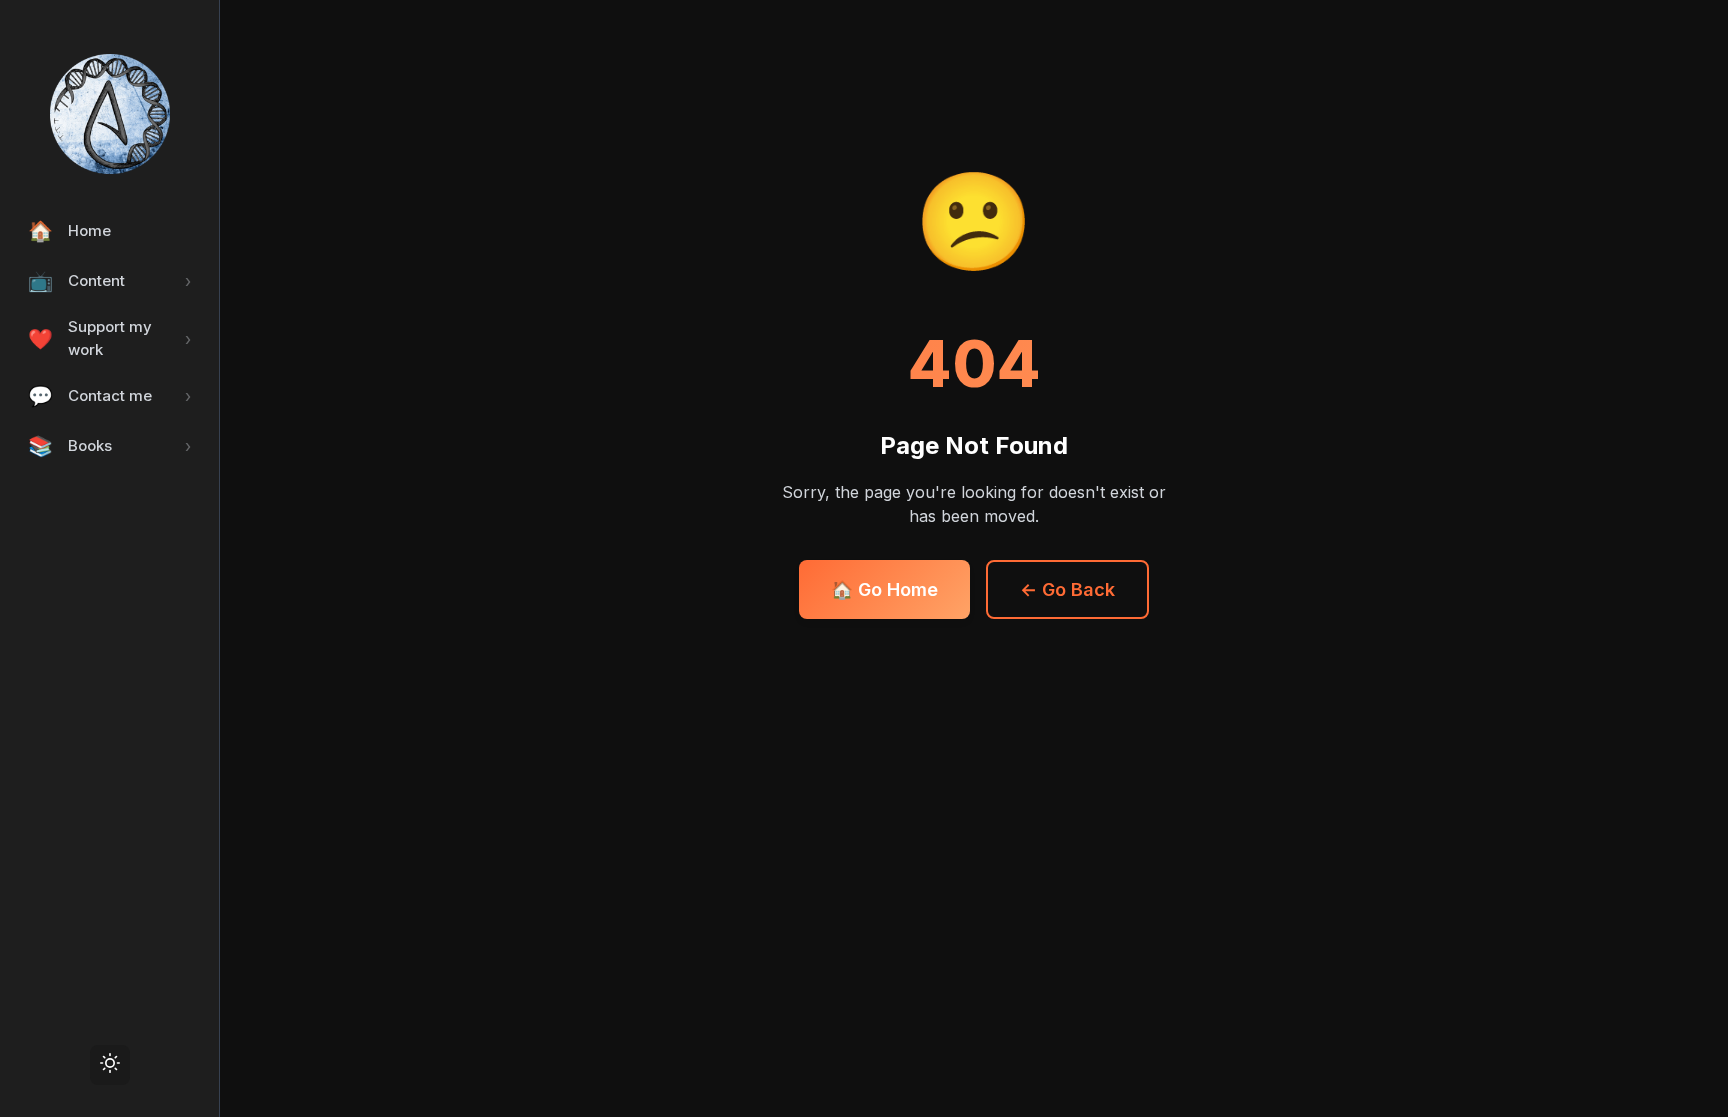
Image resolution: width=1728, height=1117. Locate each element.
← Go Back (1067, 589)
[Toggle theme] (110, 1065)
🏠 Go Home (884, 589)
